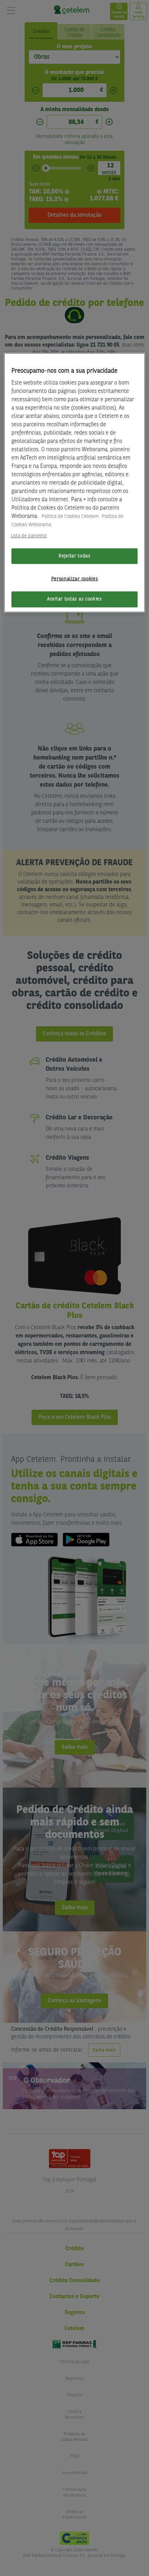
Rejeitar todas (74, 556)
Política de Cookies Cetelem (70, 516)
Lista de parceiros (29, 536)
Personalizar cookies (75, 579)
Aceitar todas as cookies (74, 599)
